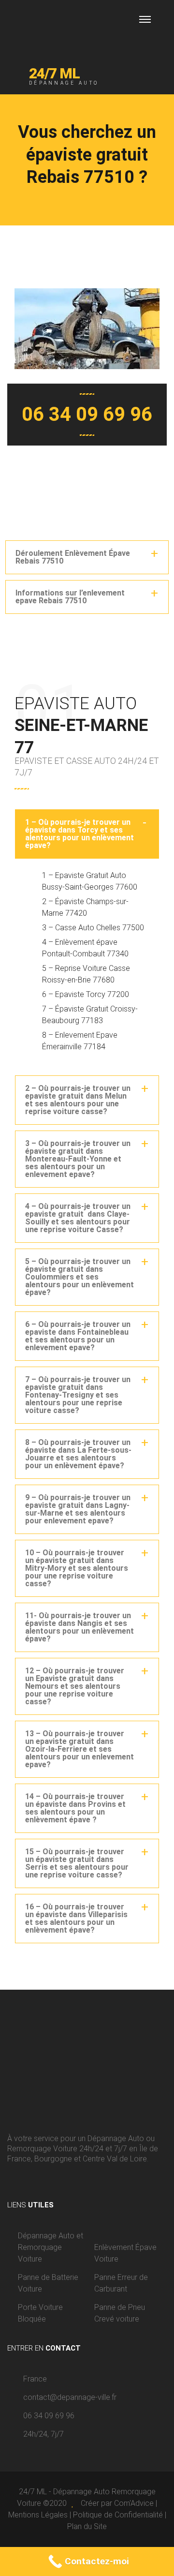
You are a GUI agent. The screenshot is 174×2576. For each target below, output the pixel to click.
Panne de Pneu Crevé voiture (120, 2313)
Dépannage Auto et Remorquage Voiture (51, 2247)
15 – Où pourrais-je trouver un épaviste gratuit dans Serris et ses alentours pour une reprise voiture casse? (77, 1863)
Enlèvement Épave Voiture (125, 2253)
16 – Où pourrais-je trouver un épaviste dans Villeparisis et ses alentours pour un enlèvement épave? (76, 1918)
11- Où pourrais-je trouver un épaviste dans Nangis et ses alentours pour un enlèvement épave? (80, 1627)
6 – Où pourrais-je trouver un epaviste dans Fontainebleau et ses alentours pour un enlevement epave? (78, 1336)
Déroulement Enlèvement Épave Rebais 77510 (73, 557)
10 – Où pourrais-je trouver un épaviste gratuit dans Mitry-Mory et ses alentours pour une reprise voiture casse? (77, 1568)
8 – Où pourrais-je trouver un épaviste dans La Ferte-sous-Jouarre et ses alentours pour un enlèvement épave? (78, 1454)
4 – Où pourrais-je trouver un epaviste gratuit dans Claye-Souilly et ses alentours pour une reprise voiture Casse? (78, 1218)
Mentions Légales (38, 2515)
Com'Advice (134, 2503)
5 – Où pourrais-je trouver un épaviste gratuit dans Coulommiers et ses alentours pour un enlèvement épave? (80, 1277)
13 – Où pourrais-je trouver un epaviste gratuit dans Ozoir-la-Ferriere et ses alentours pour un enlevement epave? (80, 1749)
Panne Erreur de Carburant (121, 2283)
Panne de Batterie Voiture (48, 2283)
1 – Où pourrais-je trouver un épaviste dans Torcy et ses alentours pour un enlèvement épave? (80, 834)
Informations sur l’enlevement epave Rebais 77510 (70, 597)
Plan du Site (87, 2526)
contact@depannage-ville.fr (70, 2397)
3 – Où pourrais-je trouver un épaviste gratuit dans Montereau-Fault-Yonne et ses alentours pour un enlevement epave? (78, 1159)
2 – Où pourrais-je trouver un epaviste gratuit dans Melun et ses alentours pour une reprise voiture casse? (78, 1100)
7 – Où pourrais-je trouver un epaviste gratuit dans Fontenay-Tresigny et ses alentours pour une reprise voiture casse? (78, 1395)
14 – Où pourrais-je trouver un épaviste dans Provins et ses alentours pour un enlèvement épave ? (75, 1808)
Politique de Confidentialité (118, 2515)
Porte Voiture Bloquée (40, 2313)
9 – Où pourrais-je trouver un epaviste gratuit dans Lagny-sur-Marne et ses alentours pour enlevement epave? (78, 1509)
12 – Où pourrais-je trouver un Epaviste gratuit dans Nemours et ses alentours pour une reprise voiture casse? (75, 1686)
